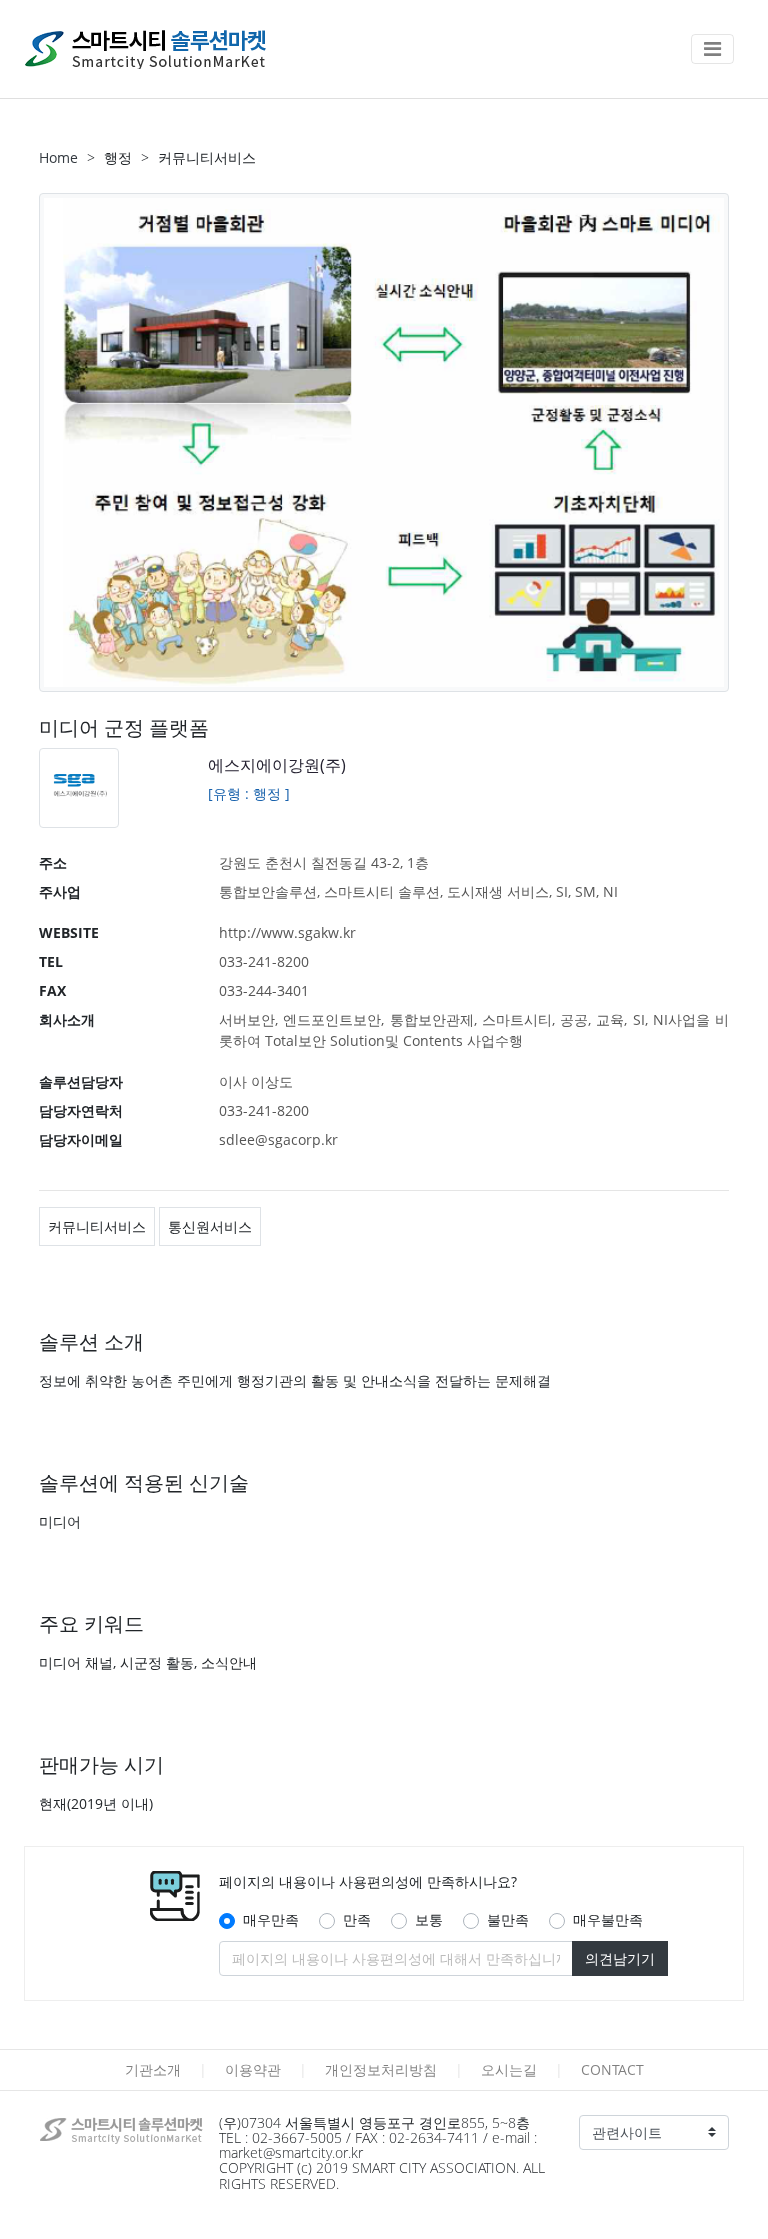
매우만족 (271, 1919)
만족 (357, 1919)
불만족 (508, 1919)
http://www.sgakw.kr (287, 932)
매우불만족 (608, 1919)
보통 (429, 1919)
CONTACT (612, 2069)
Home (58, 157)
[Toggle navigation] (712, 49)
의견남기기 (620, 1958)
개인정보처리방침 (381, 2069)
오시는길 (509, 2069)
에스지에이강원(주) (277, 765)
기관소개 (153, 2069)
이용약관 (253, 2069)
